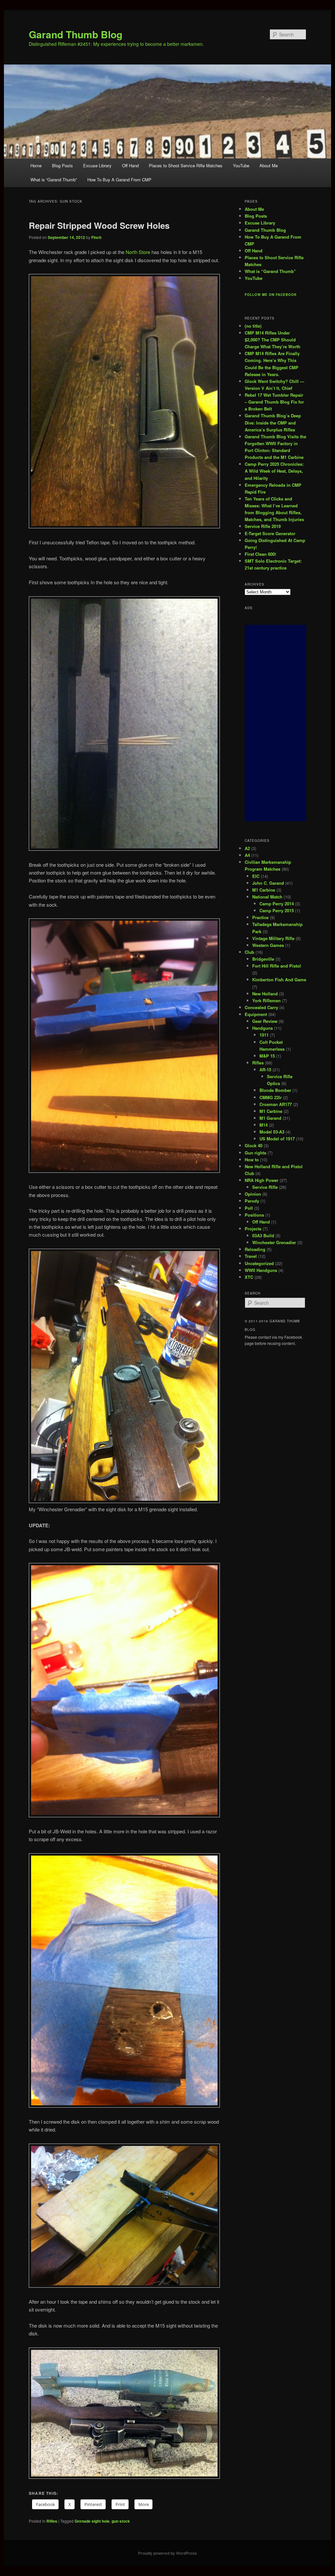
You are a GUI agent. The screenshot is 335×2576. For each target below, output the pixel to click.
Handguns (263, 1028)
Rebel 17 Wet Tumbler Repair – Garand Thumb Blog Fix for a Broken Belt (274, 402)
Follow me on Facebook (271, 295)
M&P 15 (267, 1056)
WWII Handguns (261, 1270)
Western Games (268, 945)
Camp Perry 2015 (277, 910)
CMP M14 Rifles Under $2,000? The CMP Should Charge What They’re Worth (273, 340)
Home (36, 165)
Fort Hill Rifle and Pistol (277, 966)
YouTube (241, 165)
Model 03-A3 (272, 1132)
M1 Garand (270, 1118)
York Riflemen (266, 1000)
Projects (253, 1229)
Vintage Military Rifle (273, 938)
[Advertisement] (275, 723)
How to (252, 1160)
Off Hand (130, 165)
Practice (260, 917)
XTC (249, 1277)
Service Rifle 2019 (263, 526)
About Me (269, 165)
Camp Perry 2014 (277, 904)
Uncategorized (259, 1263)
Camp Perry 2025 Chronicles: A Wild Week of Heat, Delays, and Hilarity (274, 471)
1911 (264, 1035)
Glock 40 (254, 1145)
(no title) (253, 326)
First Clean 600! (260, 554)
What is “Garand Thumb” (54, 180)
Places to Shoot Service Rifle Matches (186, 165)
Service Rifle (265, 1187)
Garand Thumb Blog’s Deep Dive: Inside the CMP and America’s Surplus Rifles (273, 422)
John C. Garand (268, 883)
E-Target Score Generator (270, 533)
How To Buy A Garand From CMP (119, 180)
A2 (247, 848)
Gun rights (256, 1153)
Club (249, 952)
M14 (264, 1125)
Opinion (253, 1194)
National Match (267, 897)
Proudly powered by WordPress (167, 2553)
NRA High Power (262, 1180)
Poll (249, 1208)
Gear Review (265, 1021)
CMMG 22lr (271, 1097)
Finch (96, 237)
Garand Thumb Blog (76, 34)
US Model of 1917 (277, 1139)
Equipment (256, 1014)
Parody (252, 1201)
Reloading (255, 1249)
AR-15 (265, 1070)
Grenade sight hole (92, 2521)
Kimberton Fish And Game (279, 980)
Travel (251, 1256)
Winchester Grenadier (274, 1242)
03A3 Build (263, 1235)
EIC (256, 876)
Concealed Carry (261, 1007)
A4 (247, 855)
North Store (138, 252)
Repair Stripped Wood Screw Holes (99, 225)
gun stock (121, 2521)
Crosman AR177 (276, 1104)
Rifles (52, 2521)
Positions (254, 1215)
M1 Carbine (264, 890)
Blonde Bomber (275, 1090)
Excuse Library (97, 165)
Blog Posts (62, 165)
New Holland (265, 994)
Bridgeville (263, 959)
